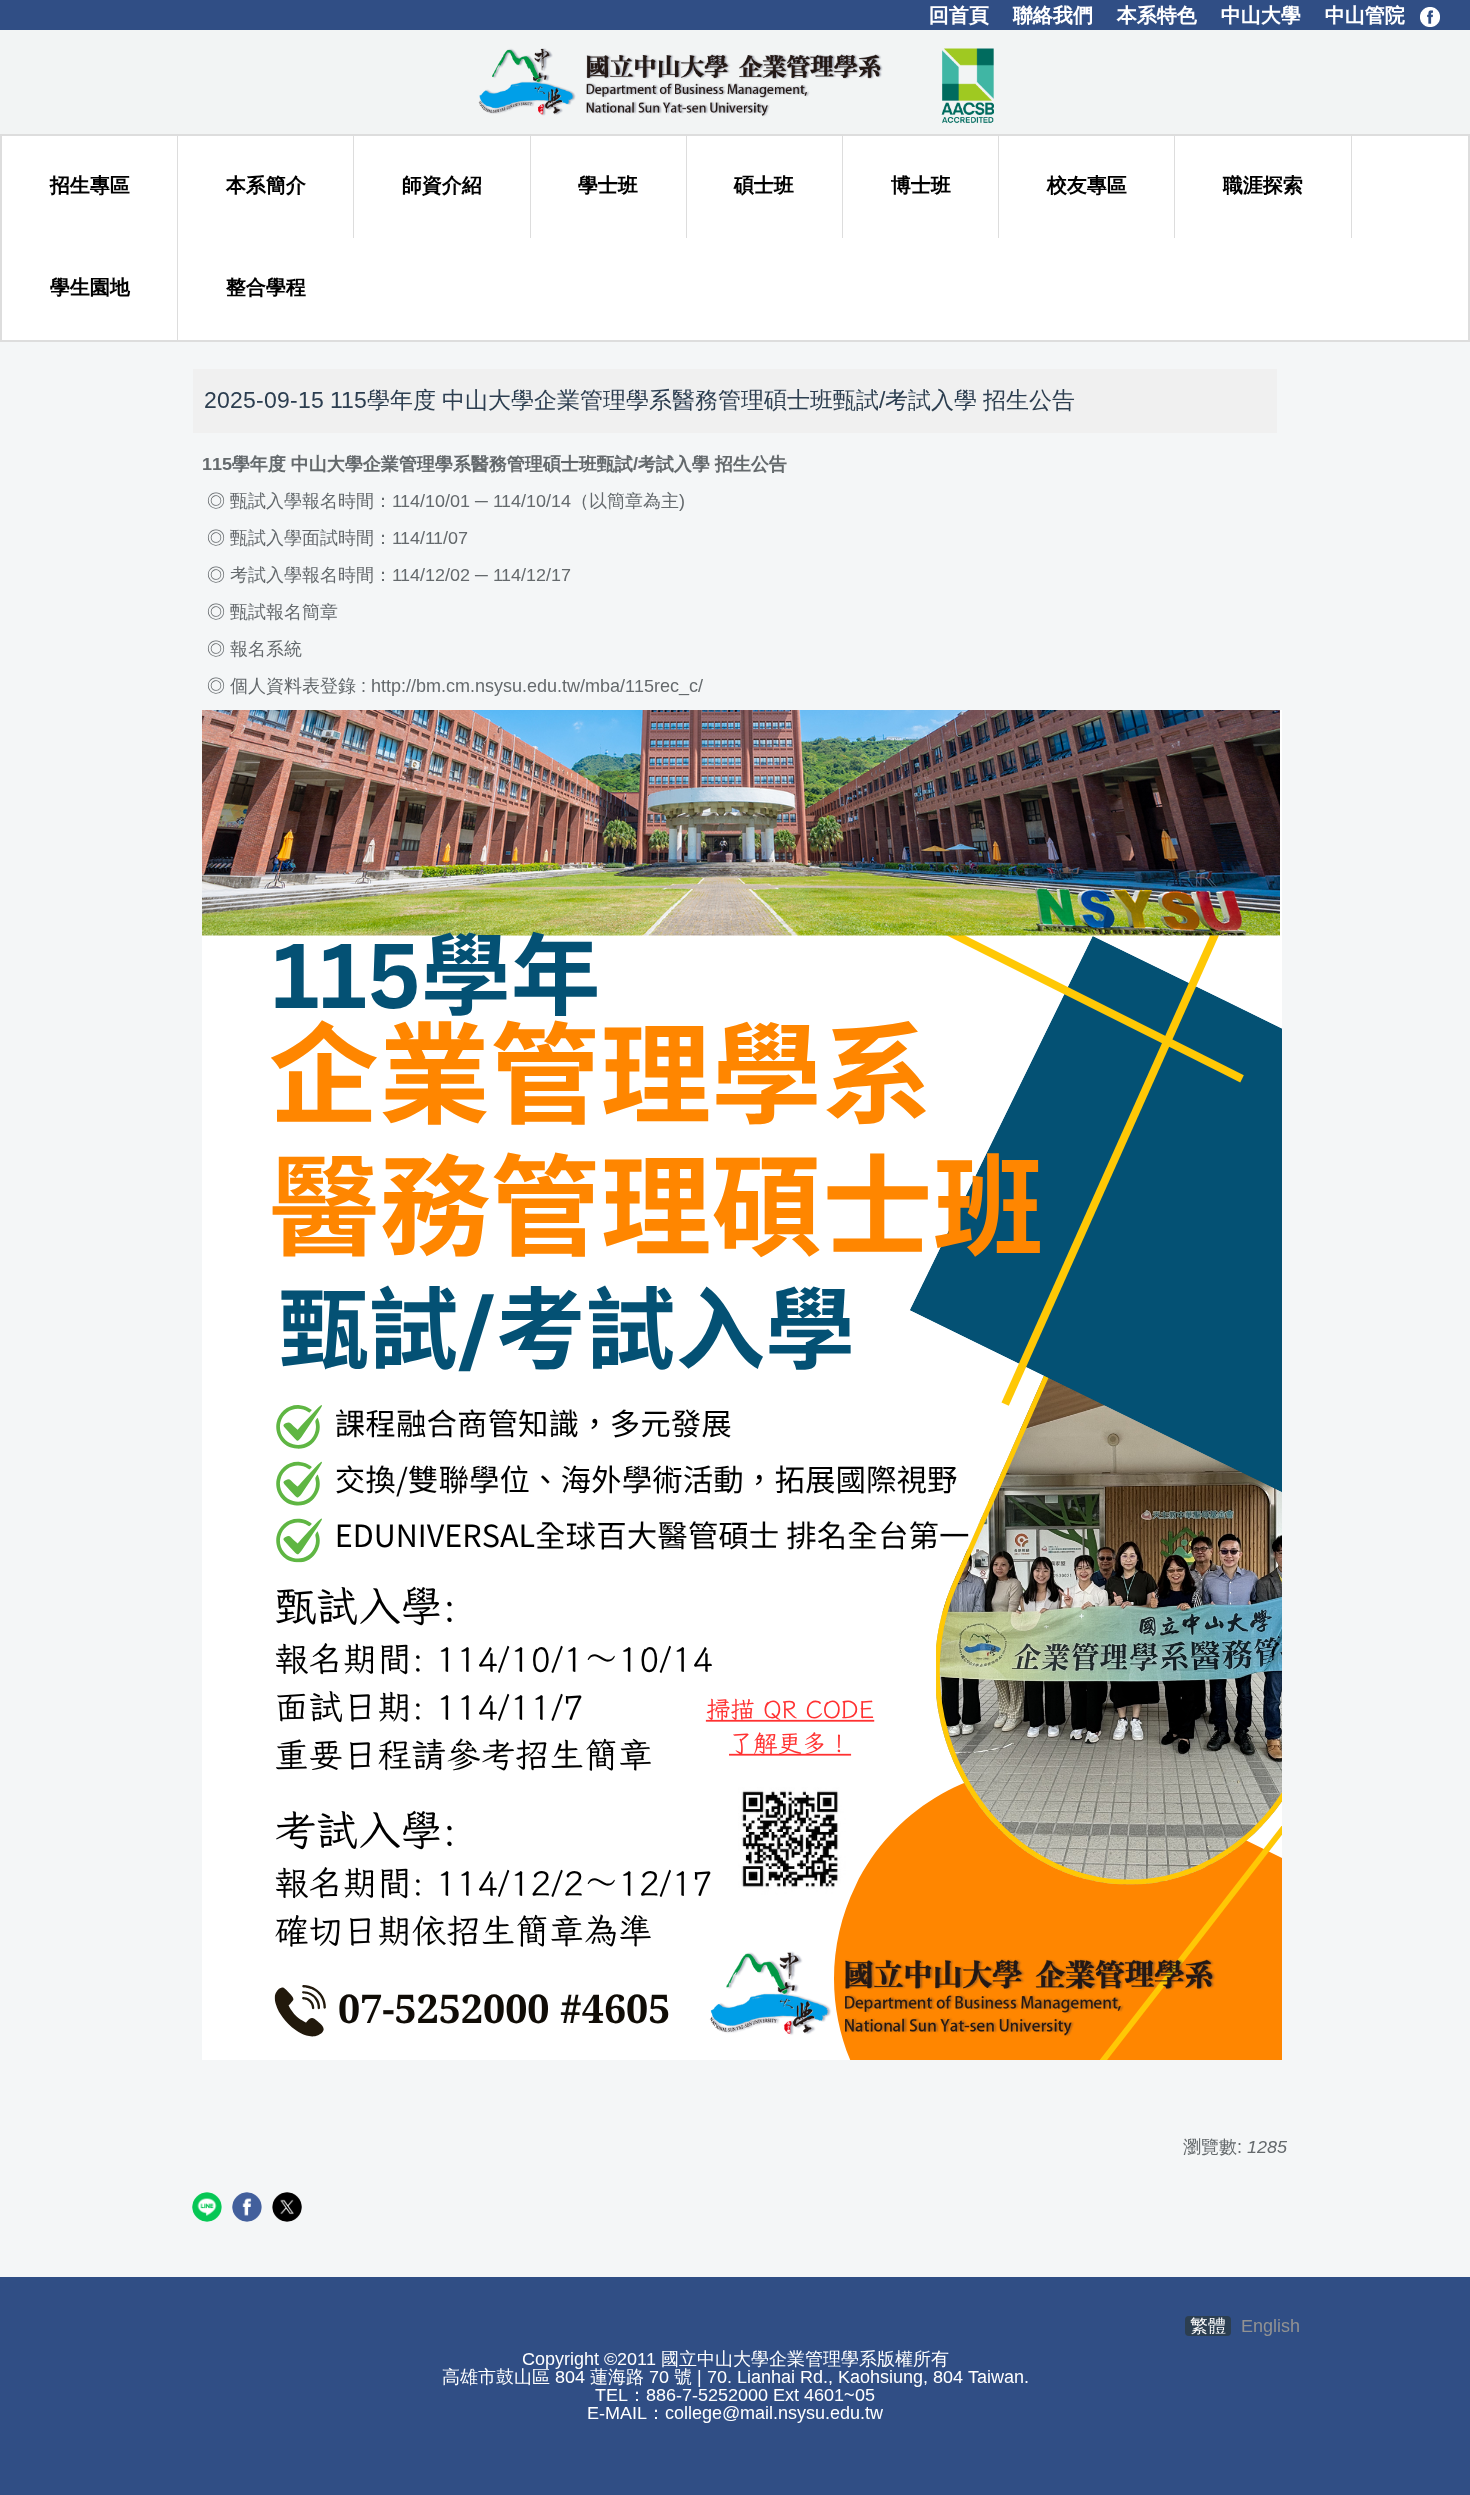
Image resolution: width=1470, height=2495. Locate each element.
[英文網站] (735, 81)
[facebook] (249, 2209)
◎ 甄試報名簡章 (270, 612)
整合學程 (266, 287)
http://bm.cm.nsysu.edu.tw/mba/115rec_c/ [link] (537, 686)
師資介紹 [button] (442, 185)
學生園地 (90, 287)
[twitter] (289, 2209)
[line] (209, 2209)
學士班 (608, 185)
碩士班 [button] (764, 185)
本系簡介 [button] (266, 185)
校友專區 (1087, 185)
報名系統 (266, 649)
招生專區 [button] (90, 185)
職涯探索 (1263, 185)
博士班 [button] (921, 185)
